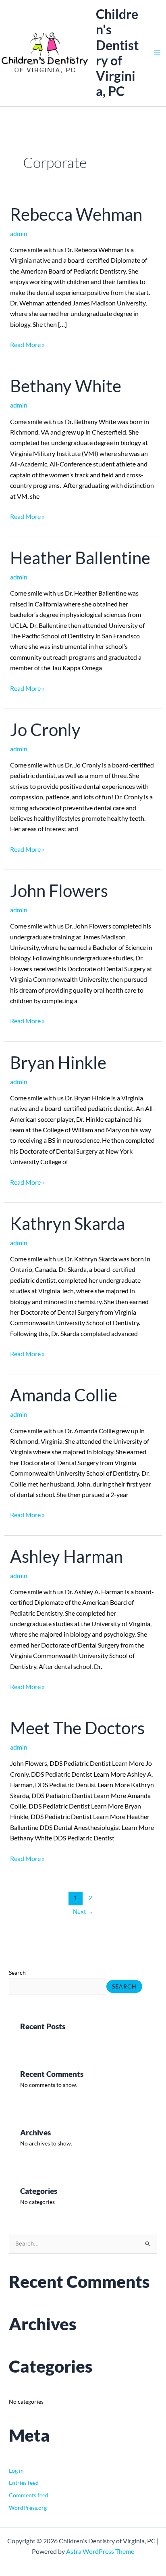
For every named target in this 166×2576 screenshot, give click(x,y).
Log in (16, 2470)
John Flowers (59, 891)
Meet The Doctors (77, 1728)
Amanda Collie (64, 1395)
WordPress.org (28, 2508)
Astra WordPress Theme (100, 2551)
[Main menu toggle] (157, 53)
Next (83, 1912)
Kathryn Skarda (67, 1223)
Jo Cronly (45, 730)
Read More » (27, 344)
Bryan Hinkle (58, 1062)
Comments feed (29, 2495)
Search (17, 1973)
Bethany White (66, 386)
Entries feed (24, 2483)
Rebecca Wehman (76, 214)
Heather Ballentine (80, 558)
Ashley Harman (66, 1556)
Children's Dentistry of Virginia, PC (117, 52)
